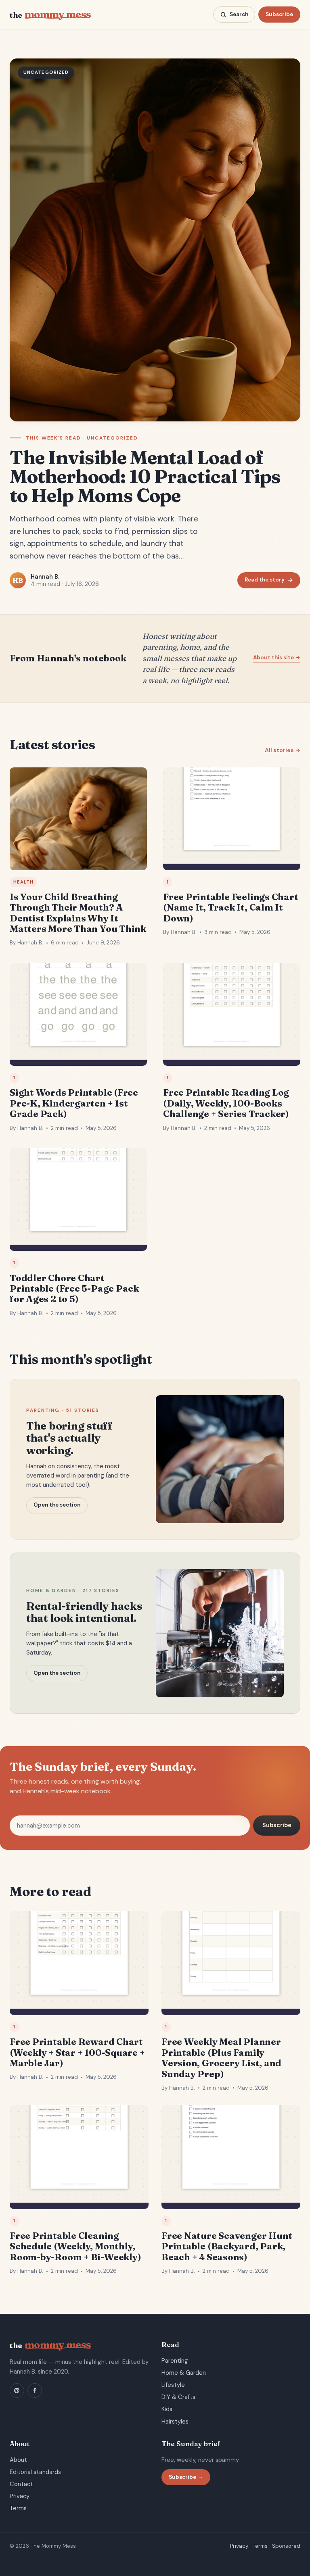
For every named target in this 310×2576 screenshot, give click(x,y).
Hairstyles (175, 2422)
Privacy (20, 2496)
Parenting (175, 2361)
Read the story (265, 580)
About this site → (277, 658)
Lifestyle (173, 2385)
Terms (18, 2508)
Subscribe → (186, 2477)
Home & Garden (184, 2373)
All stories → (283, 750)
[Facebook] (35, 2391)
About (18, 2460)
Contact (21, 2484)
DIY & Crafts (178, 2397)
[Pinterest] (17, 2391)
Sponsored (286, 2546)
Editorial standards (35, 2472)
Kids (167, 2409)
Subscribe (279, 14)
